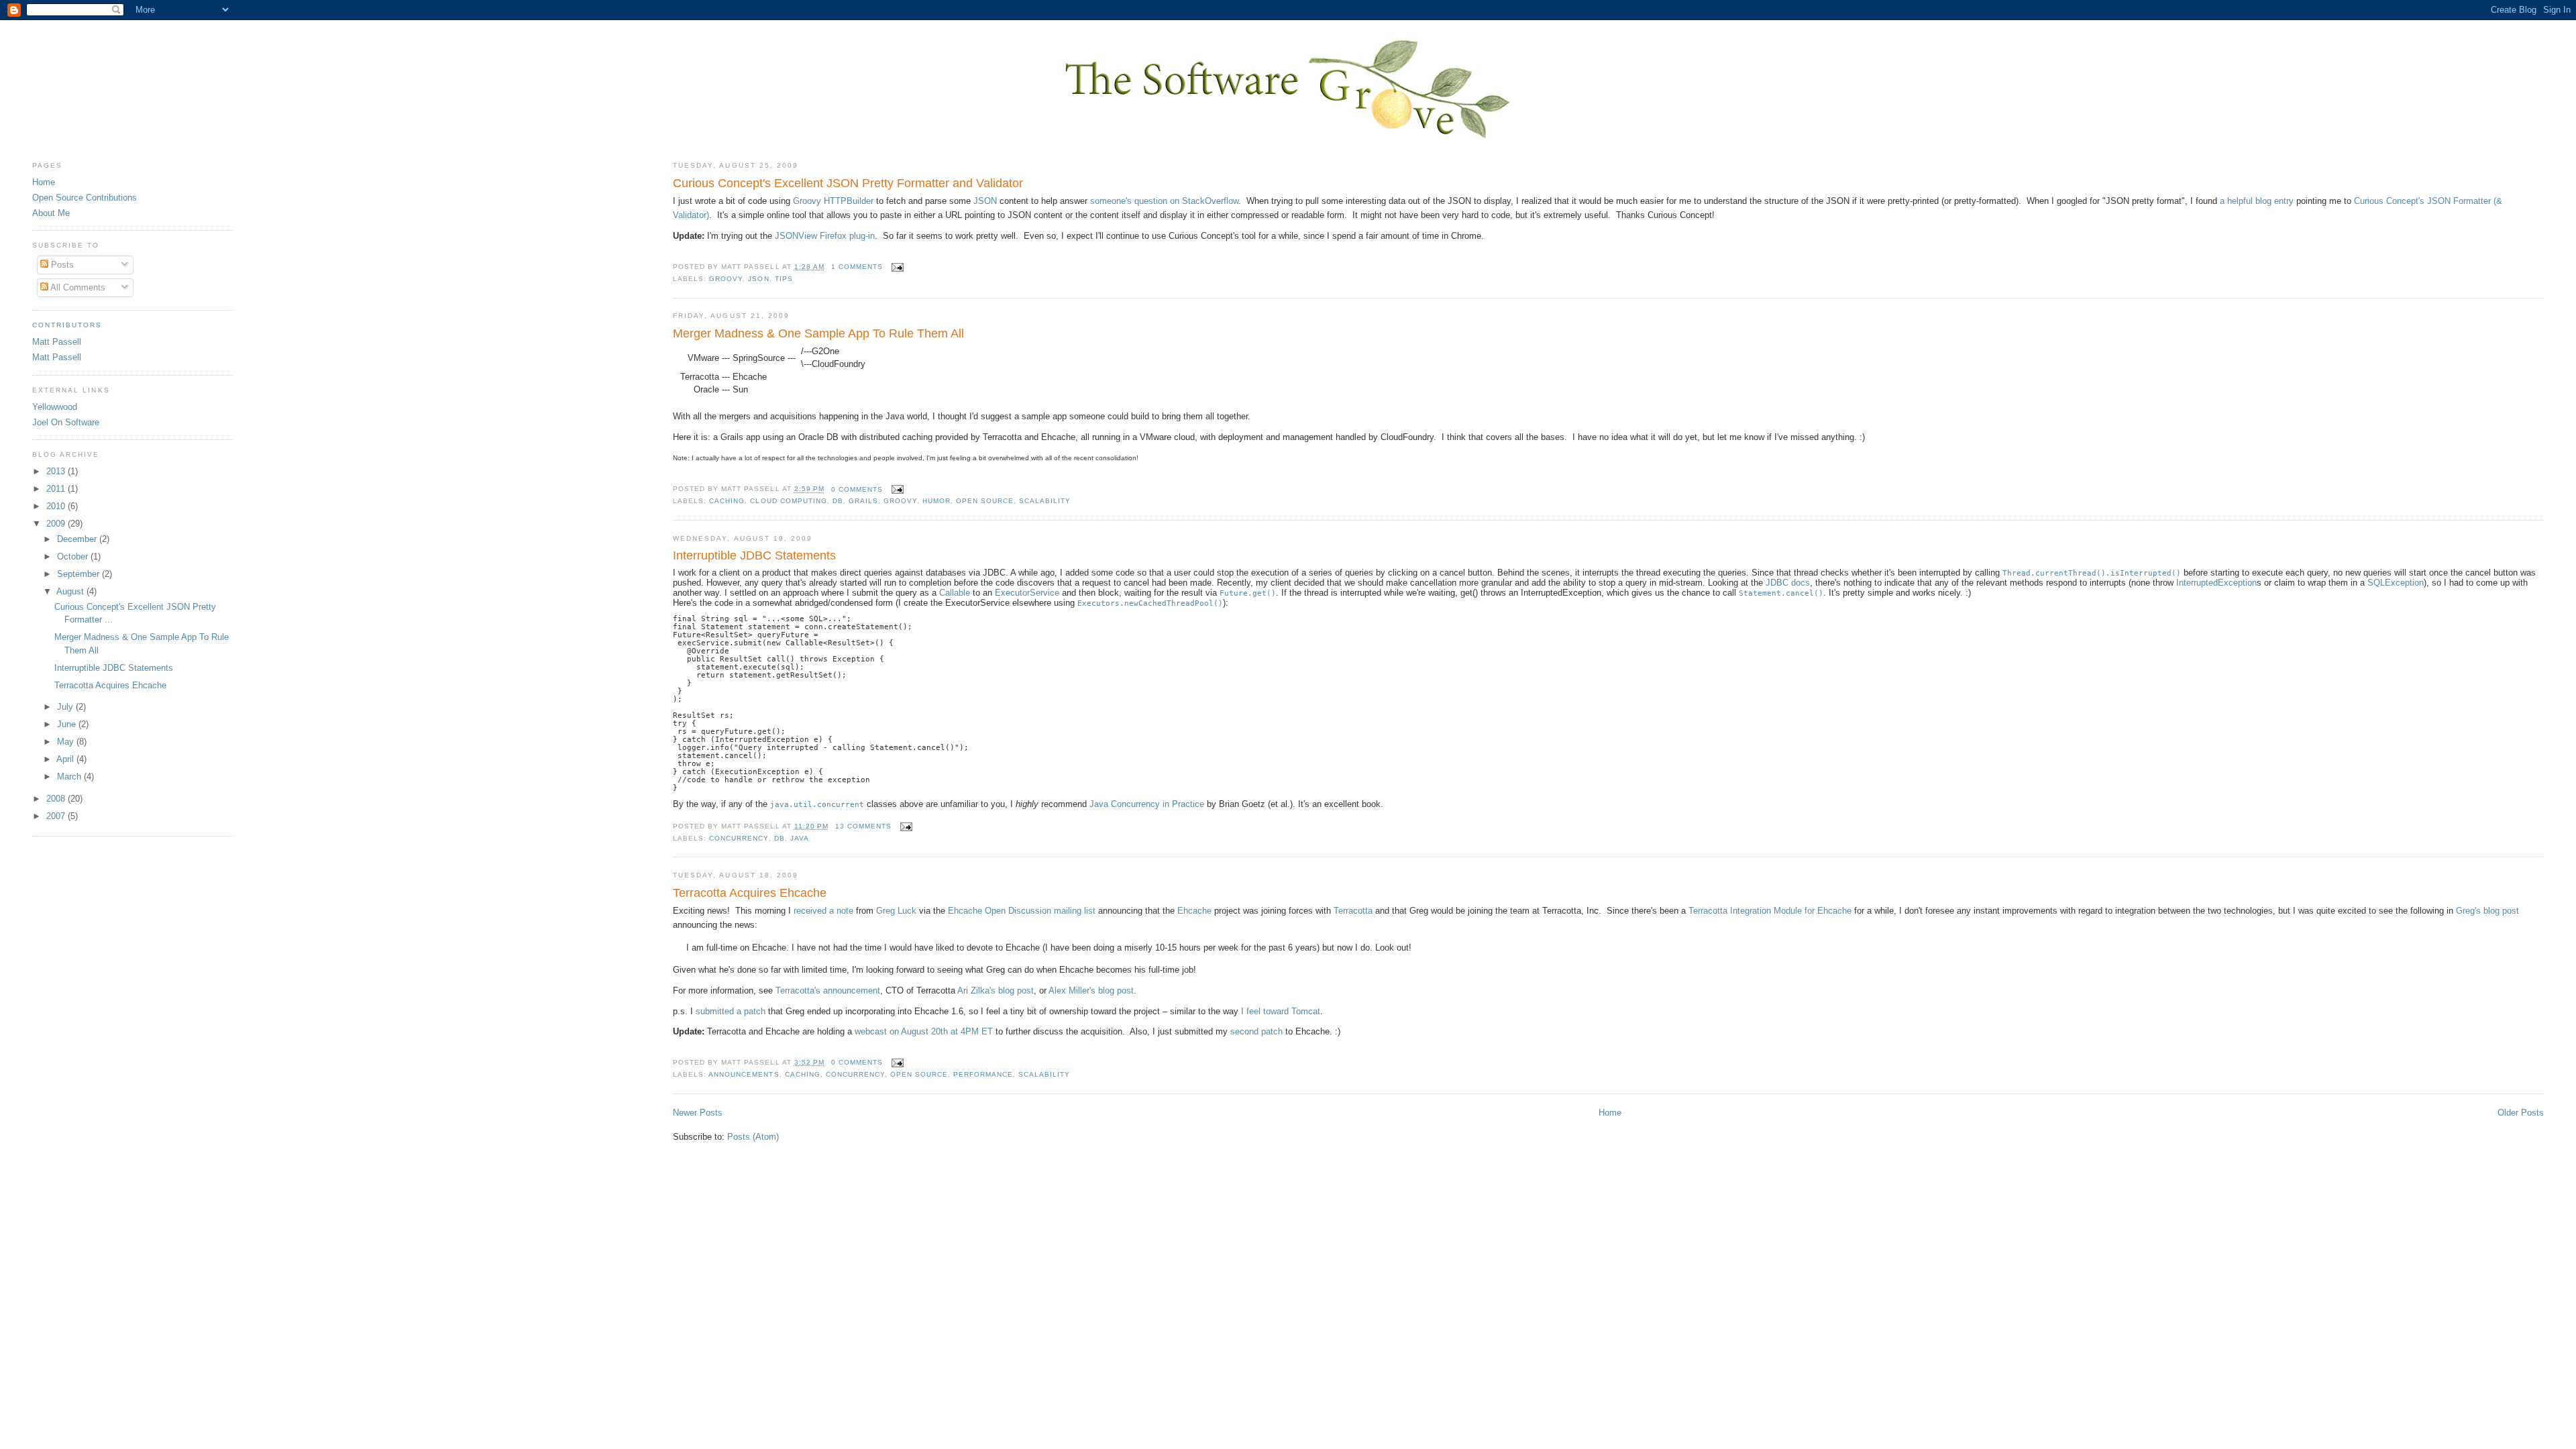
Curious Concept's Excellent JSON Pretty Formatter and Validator (848, 183)
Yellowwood (55, 407)
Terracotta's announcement (828, 990)
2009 (57, 524)
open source (985, 501)
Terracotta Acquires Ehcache (750, 893)
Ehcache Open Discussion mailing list (1022, 911)
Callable (955, 593)
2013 (57, 471)
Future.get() (1248, 593)
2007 (57, 816)
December (78, 539)
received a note (823, 911)
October (74, 556)
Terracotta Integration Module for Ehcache (1770, 911)
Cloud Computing (788, 501)
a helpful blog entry (2257, 201)
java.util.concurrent (817, 804)
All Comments (77, 287)
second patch (1256, 1031)
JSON (985, 201)
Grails (863, 501)
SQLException (2396, 583)
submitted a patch (731, 1011)
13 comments (863, 826)
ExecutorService (1027, 593)
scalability (1045, 501)
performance (983, 1074)
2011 (57, 489)
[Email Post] (896, 267)
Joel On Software (66, 422)
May (67, 742)
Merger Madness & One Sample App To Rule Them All (818, 333)
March (70, 776)
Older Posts (2521, 1113)
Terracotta (1353, 911)
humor (936, 501)
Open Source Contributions (85, 198)
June (68, 724)
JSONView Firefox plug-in (825, 236)
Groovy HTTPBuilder (833, 201)
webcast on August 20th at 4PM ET (924, 1031)
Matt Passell (57, 342)
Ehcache (1194, 911)
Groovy (726, 279)
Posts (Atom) (753, 1137)
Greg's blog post (2487, 911)
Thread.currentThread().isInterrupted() (2092, 573)
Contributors (67, 325)
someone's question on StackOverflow (1164, 201)
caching (727, 501)
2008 (57, 799)
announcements (744, 1074)
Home (1610, 1113)
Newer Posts (698, 1113)
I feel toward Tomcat (1281, 1011)
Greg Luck (896, 911)
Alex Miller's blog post (1091, 990)
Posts (61, 265)
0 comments (857, 489)
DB (838, 501)
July (66, 707)
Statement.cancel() (1781, 593)
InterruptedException (2216, 583)
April (66, 759)
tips (784, 279)
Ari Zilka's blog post (996, 990)
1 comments (857, 267)
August (71, 591)
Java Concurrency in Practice (1147, 804)
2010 (57, 506)
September (79, 574)
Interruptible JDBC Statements (754, 555)
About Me (51, 213)
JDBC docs (1788, 583)
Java (800, 838)
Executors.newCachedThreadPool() (1150, 603)
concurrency (739, 838)
